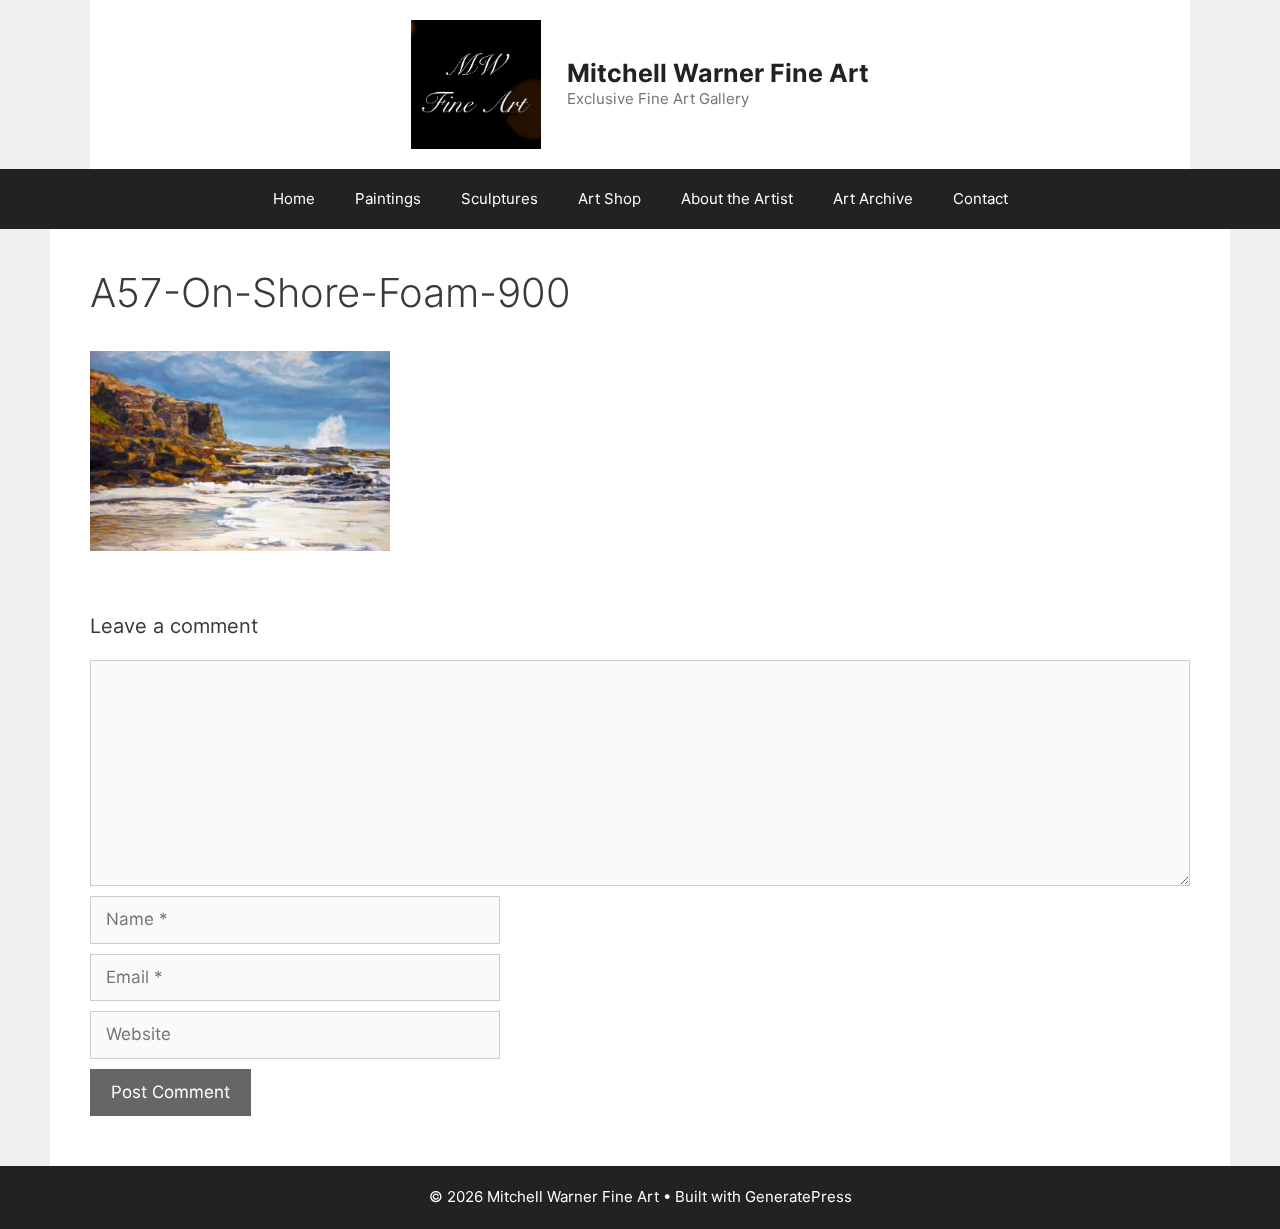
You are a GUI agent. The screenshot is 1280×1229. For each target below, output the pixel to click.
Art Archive (873, 198)
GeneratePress (798, 1196)
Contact (980, 198)
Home (294, 198)
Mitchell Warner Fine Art (718, 73)
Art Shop (609, 198)
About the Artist (737, 198)
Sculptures (499, 198)
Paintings (388, 198)
